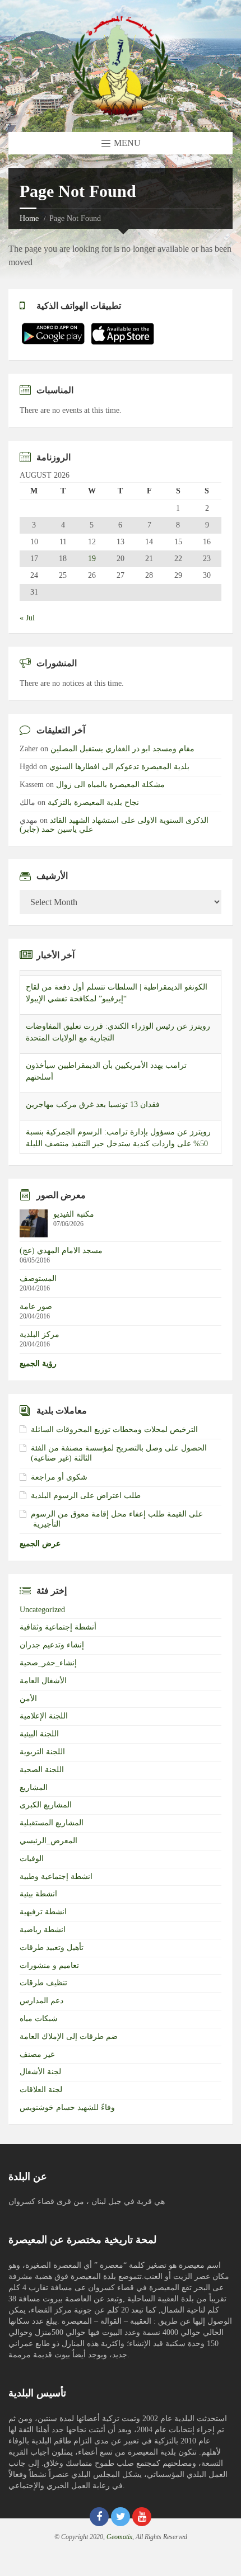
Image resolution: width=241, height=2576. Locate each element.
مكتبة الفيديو (74, 1214)
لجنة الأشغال (40, 2072)
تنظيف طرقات (43, 1983)
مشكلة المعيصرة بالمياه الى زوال (110, 785)
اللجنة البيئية (39, 1734)
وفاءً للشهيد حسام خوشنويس (67, 2108)
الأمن (28, 1699)
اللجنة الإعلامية (44, 1716)
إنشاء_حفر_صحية (48, 1663)
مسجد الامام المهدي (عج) (61, 1251)
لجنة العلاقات (41, 2090)
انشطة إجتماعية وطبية (56, 1876)
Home (29, 218)
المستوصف (38, 1278)
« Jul (27, 618)
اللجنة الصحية (42, 1770)
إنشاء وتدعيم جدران (52, 1645)
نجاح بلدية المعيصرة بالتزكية (93, 802)
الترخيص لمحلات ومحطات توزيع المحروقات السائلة (114, 1430)
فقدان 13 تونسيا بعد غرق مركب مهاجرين (93, 1099)
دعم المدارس (41, 2001)
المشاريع (34, 1788)
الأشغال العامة (43, 1681)
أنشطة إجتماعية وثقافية (58, 1627)
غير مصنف (37, 2054)
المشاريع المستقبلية (52, 1823)
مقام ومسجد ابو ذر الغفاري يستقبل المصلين (122, 749)
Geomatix (119, 2537)
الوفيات (32, 1859)
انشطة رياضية (43, 1930)
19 (92, 559)
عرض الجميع (40, 1544)
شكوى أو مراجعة (59, 1477)
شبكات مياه (39, 2019)
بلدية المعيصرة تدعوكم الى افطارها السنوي (119, 767)
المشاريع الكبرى (46, 1805)
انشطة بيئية (38, 1894)
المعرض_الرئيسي (48, 1841)
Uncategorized (42, 1610)
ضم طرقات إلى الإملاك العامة (69, 2036)
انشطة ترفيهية (43, 1912)
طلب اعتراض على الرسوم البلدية (86, 1496)
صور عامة (36, 1306)
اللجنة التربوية (42, 1752)
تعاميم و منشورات (49, 1965)
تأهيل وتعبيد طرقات (52, 1948)
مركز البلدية (40, 1334)
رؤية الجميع (38, 1364)
